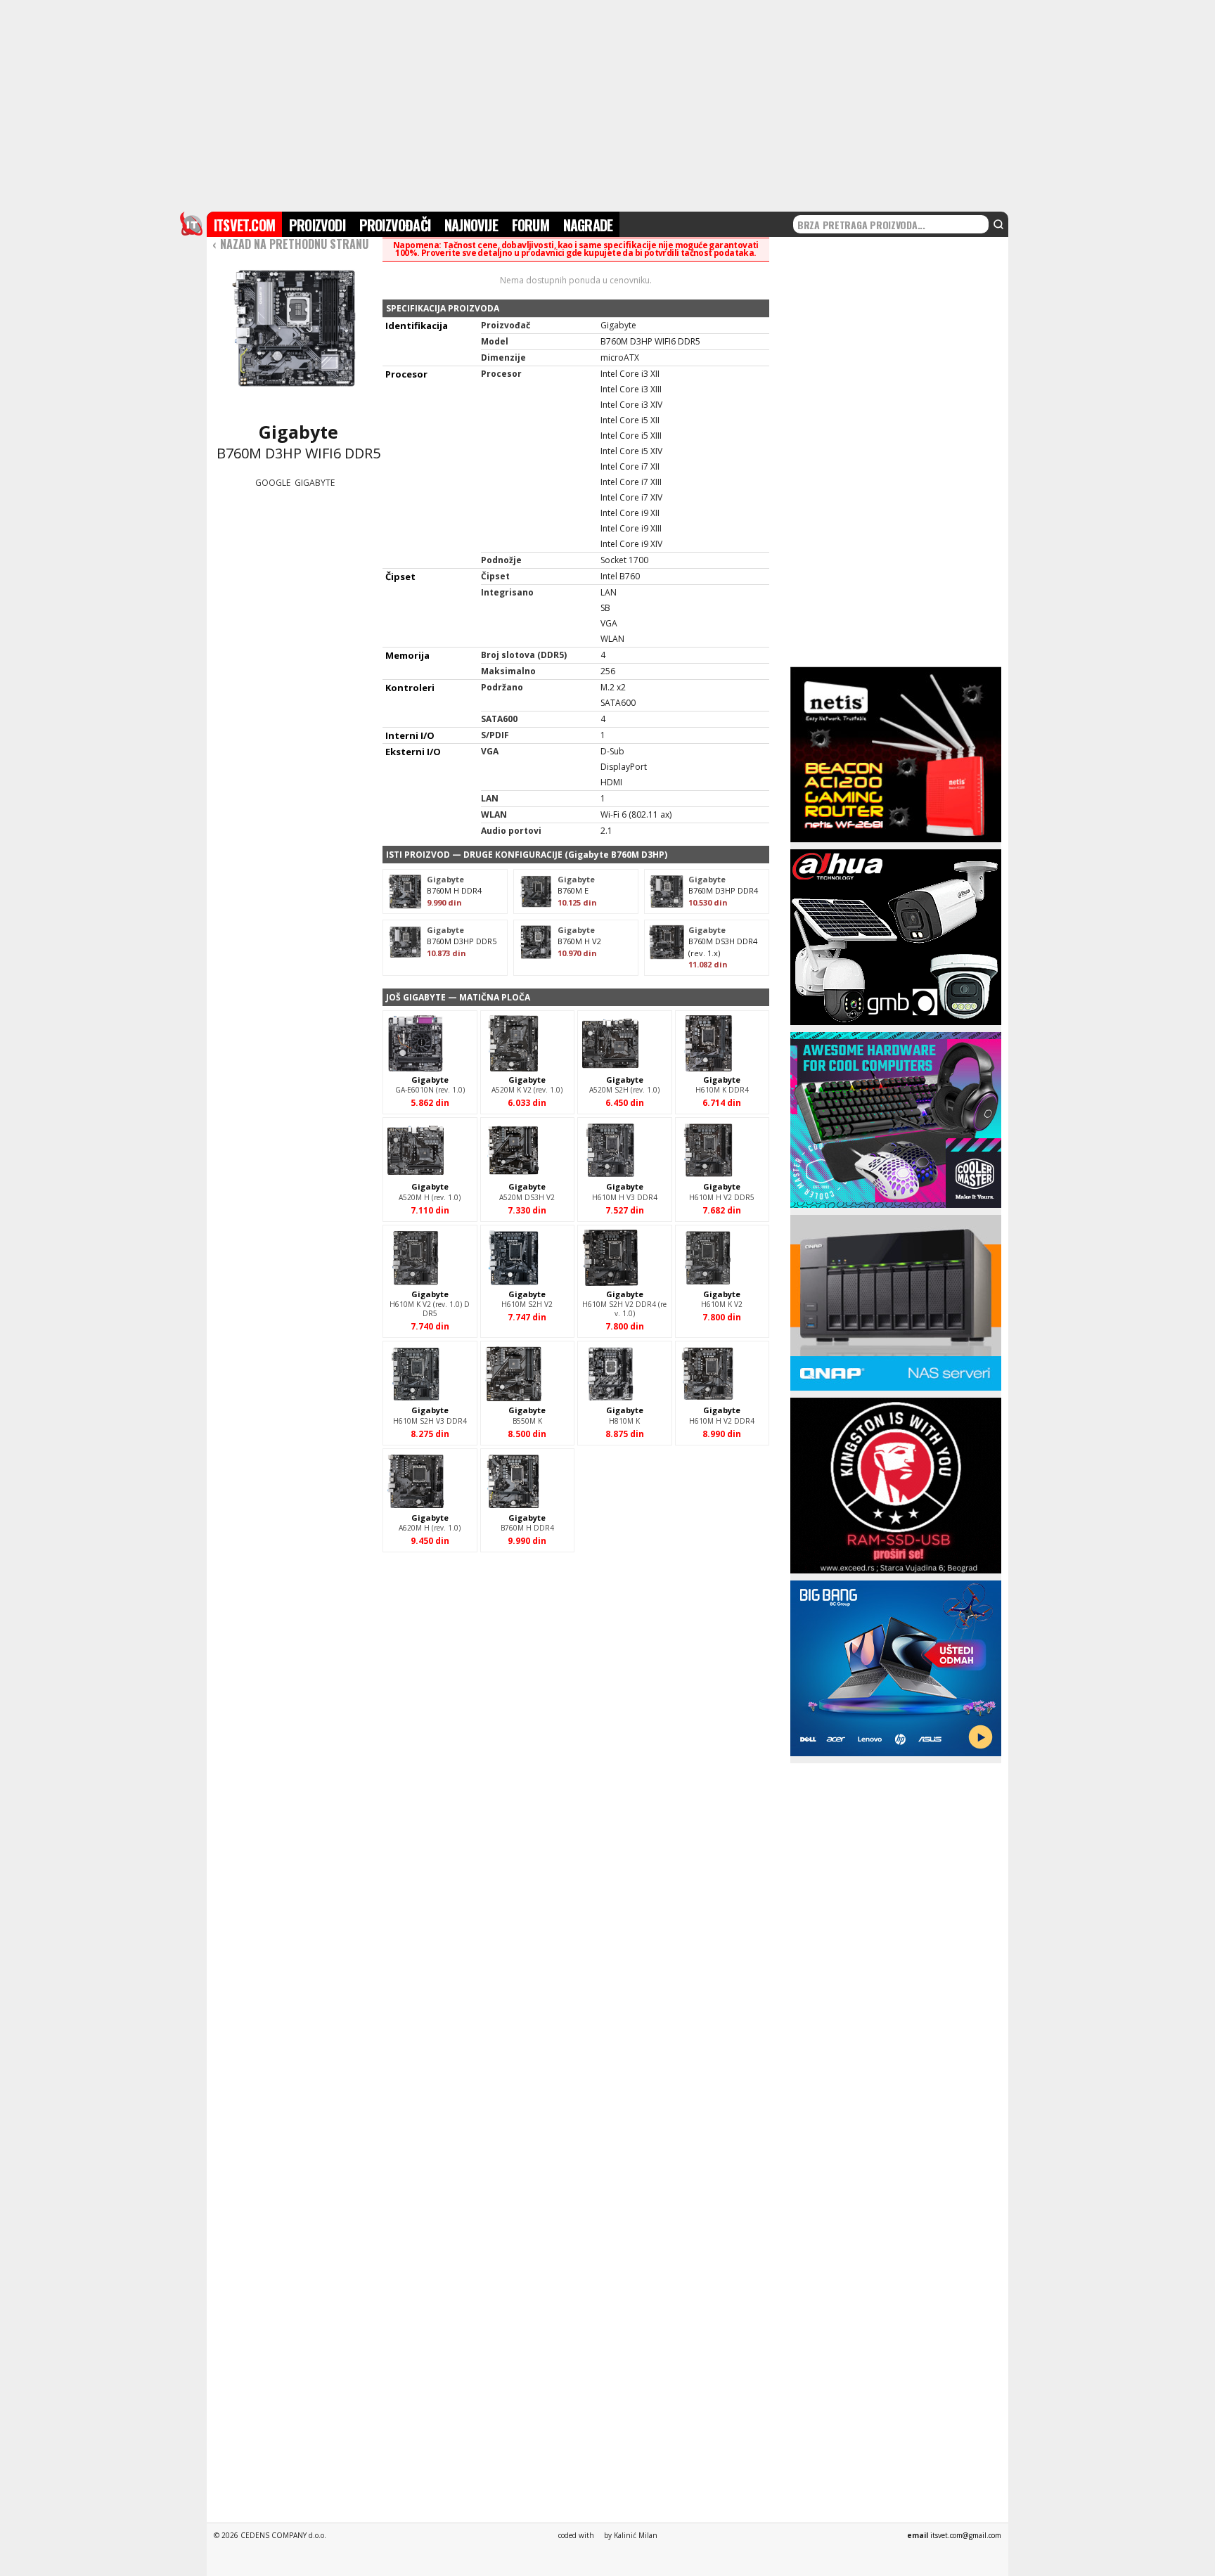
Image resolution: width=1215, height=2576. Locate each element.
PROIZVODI (317, 225)
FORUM (531, 225)
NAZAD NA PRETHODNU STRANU (290, 244)
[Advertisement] (607, 104)
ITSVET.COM (244, 225)
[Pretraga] (998, 224)
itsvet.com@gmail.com (966, 2535)
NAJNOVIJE (471, 225)
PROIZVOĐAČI (395, 225)
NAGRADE (588, 225)
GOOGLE (273, 483)
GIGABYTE (315, 483)
